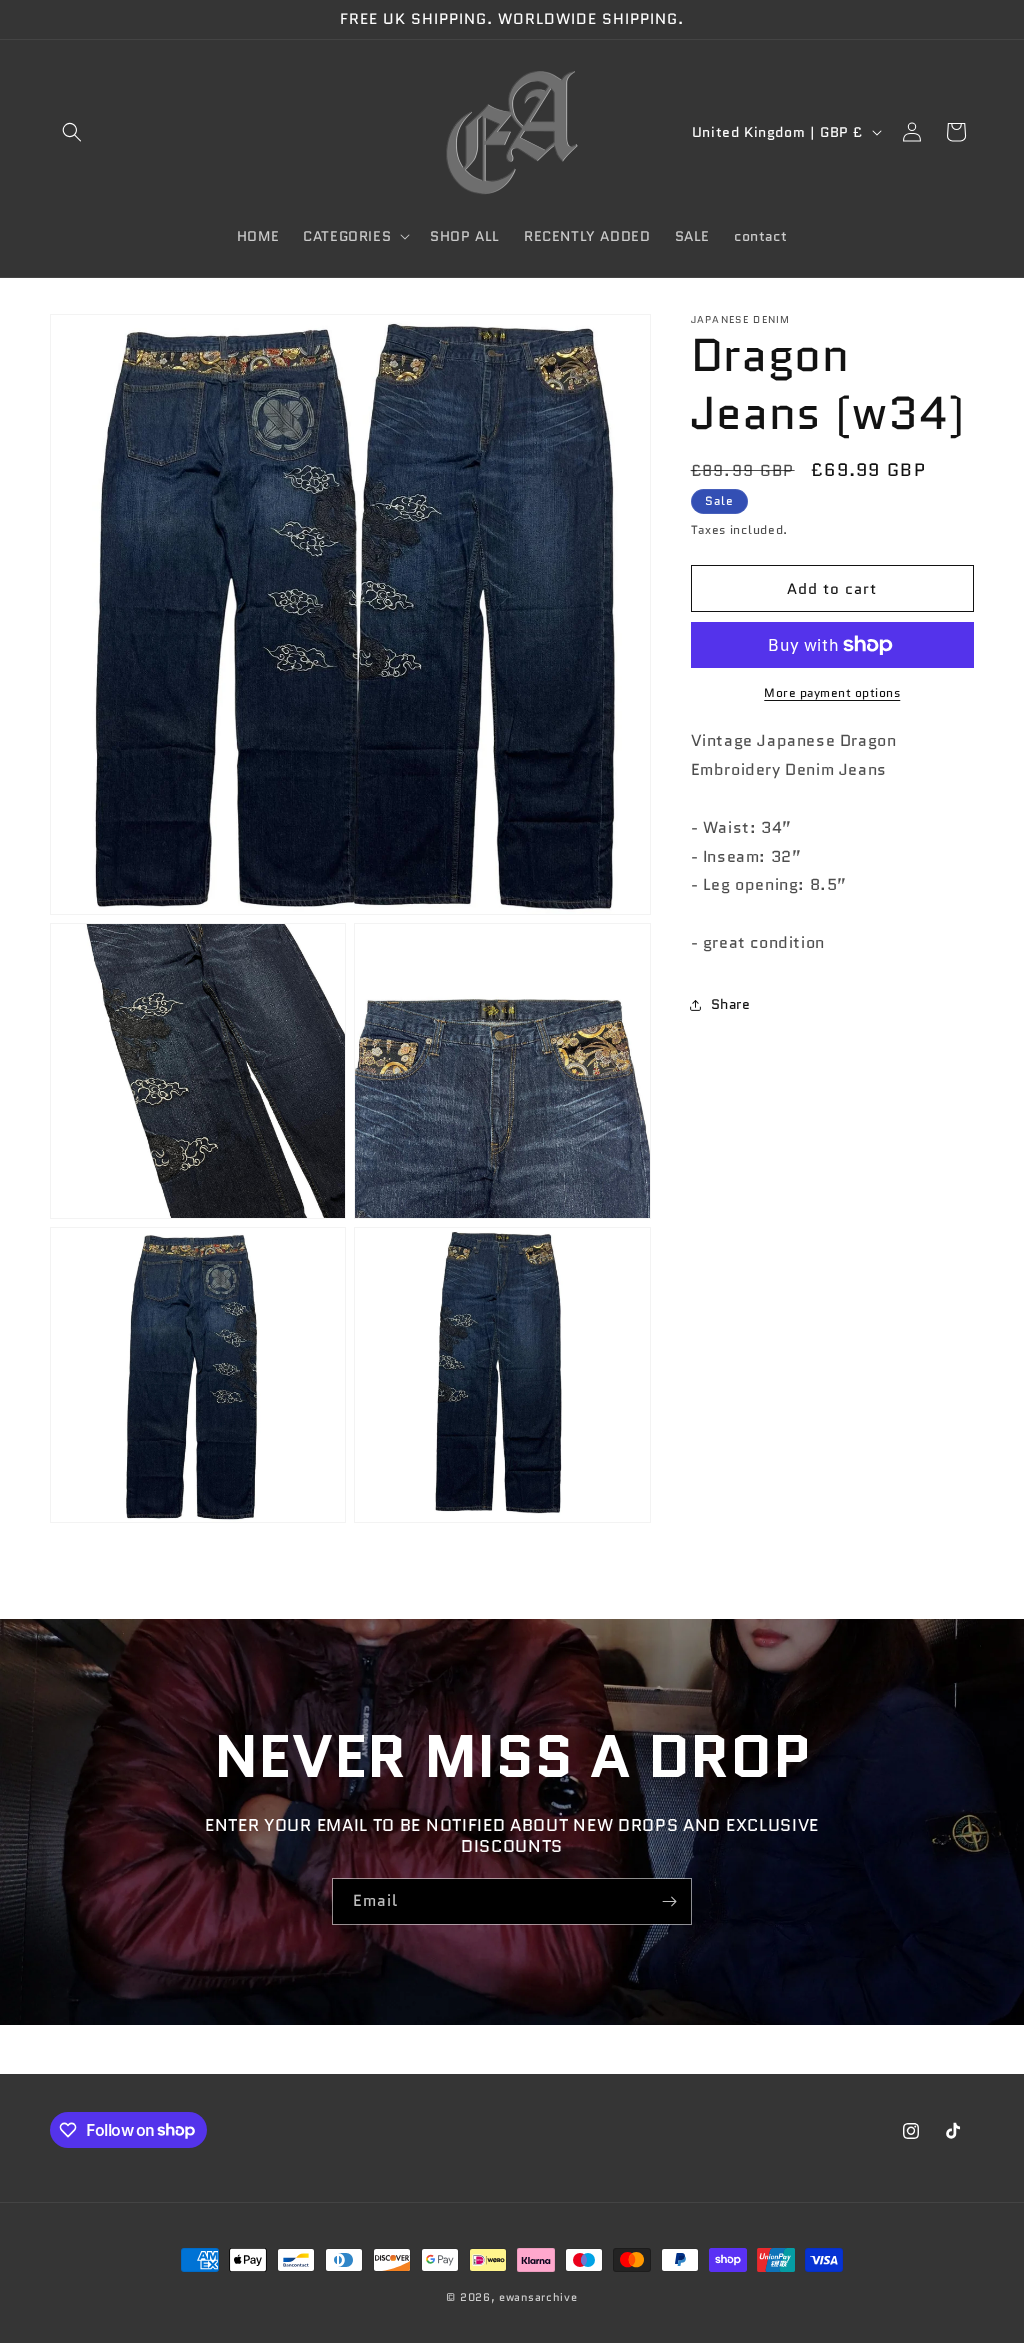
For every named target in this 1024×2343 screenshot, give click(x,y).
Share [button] (731, 1004)
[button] (72, 132)
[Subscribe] (669, 1901)
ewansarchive (538, 2297)
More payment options (832, 692)
